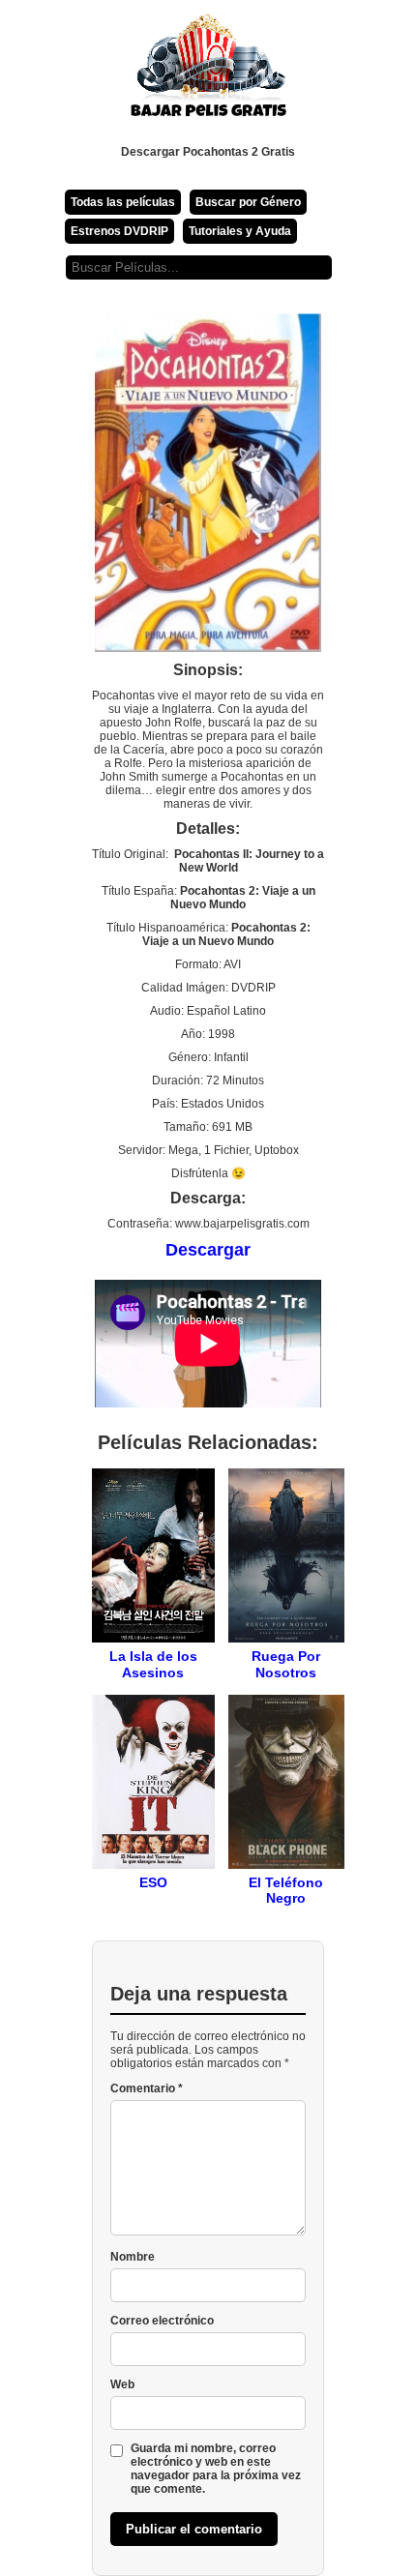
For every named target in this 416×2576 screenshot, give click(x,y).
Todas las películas (123, 202)
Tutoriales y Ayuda (240, 231)
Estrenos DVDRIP (119, 231)
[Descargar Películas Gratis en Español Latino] (208, 73)
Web (122, 2384)
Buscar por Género (248, 202)
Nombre (133, 2257)
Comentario (147, 2088)
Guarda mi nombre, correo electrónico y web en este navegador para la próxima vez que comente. (216, 2469)
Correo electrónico (162, 2321)
